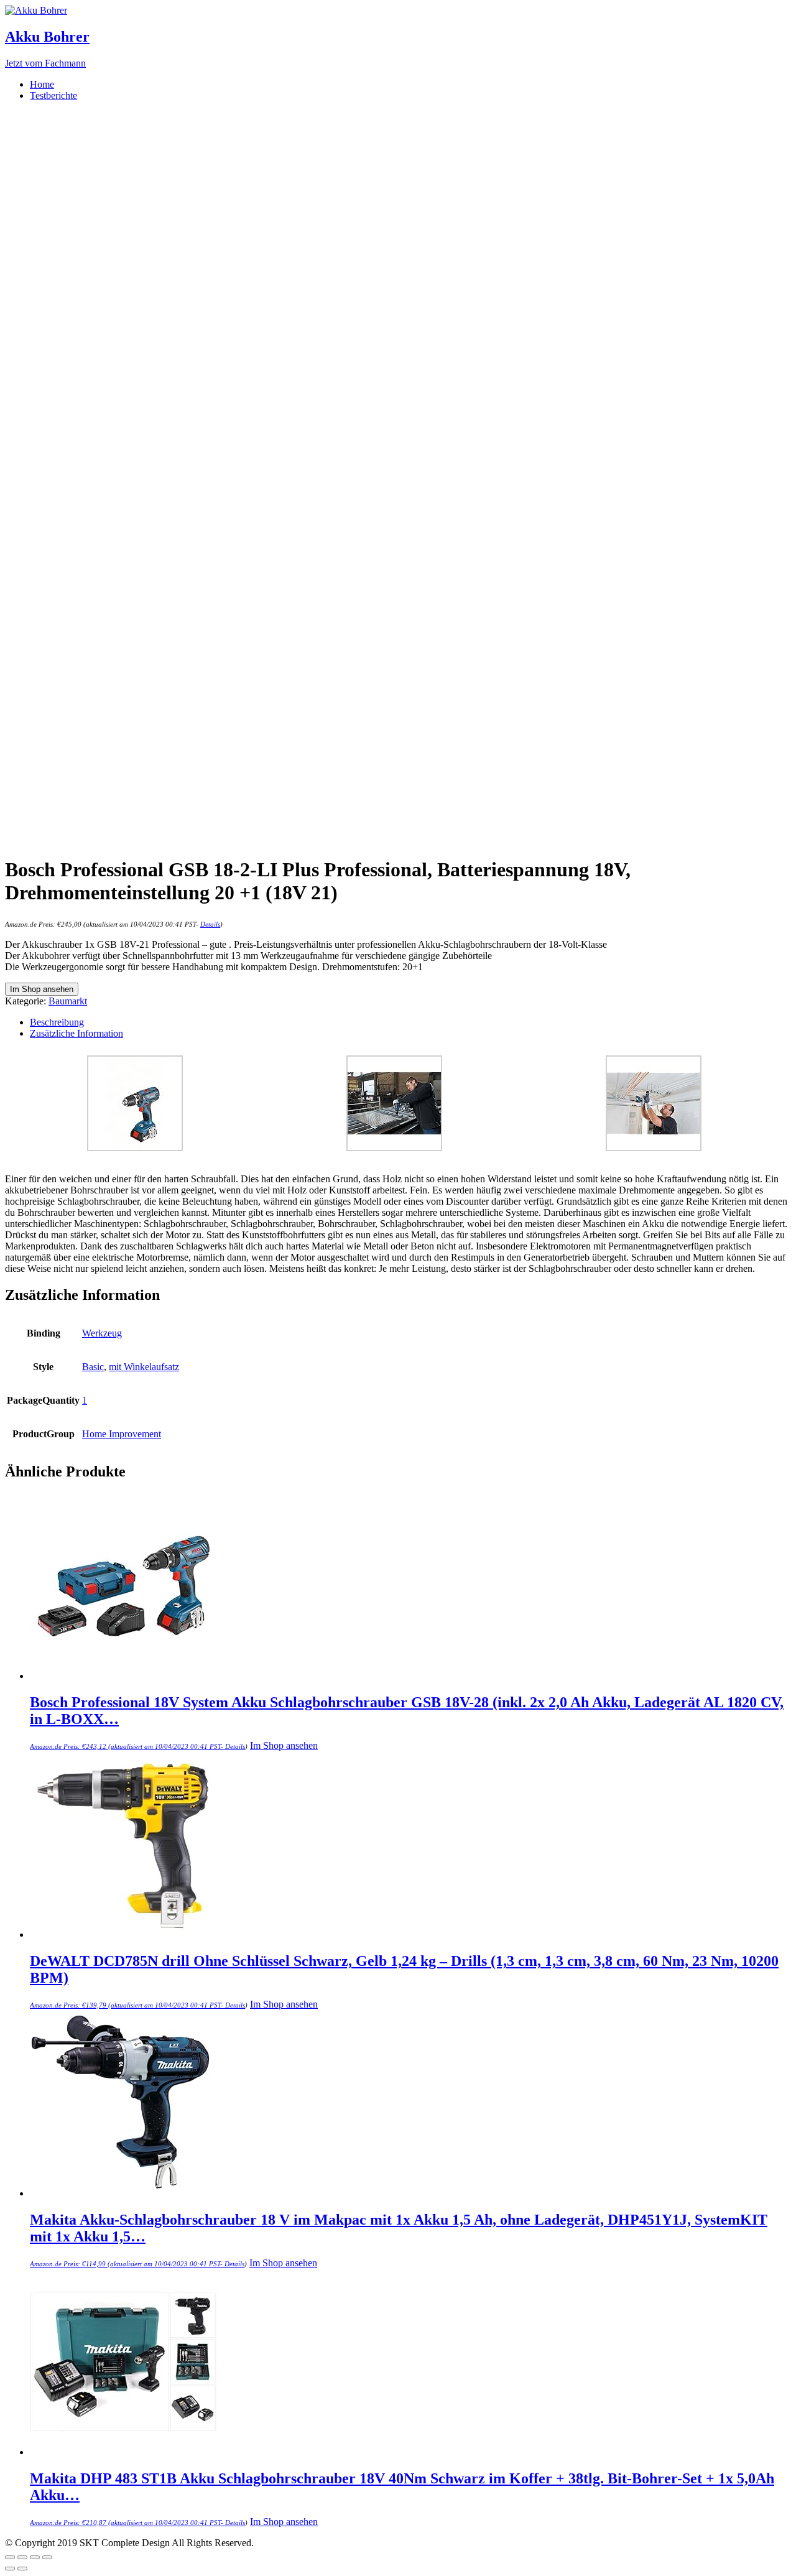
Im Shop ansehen (42, 989)
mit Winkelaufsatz (144, 1367)
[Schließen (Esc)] (10, 2557)
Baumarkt (68, 1001)
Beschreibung (57, 1022)
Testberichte (53, 95)
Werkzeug (102, 1333)
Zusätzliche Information (76, 1033)
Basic (93, 1367)
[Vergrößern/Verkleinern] (47, 2557)
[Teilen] (22, 2557)
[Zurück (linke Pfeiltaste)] (10, 2569)
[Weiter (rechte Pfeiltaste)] (22, 2569)
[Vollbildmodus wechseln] (35, 2557)
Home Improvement (122, 1434)
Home (42, 84)
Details (210, 924)
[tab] (410, 1022)
